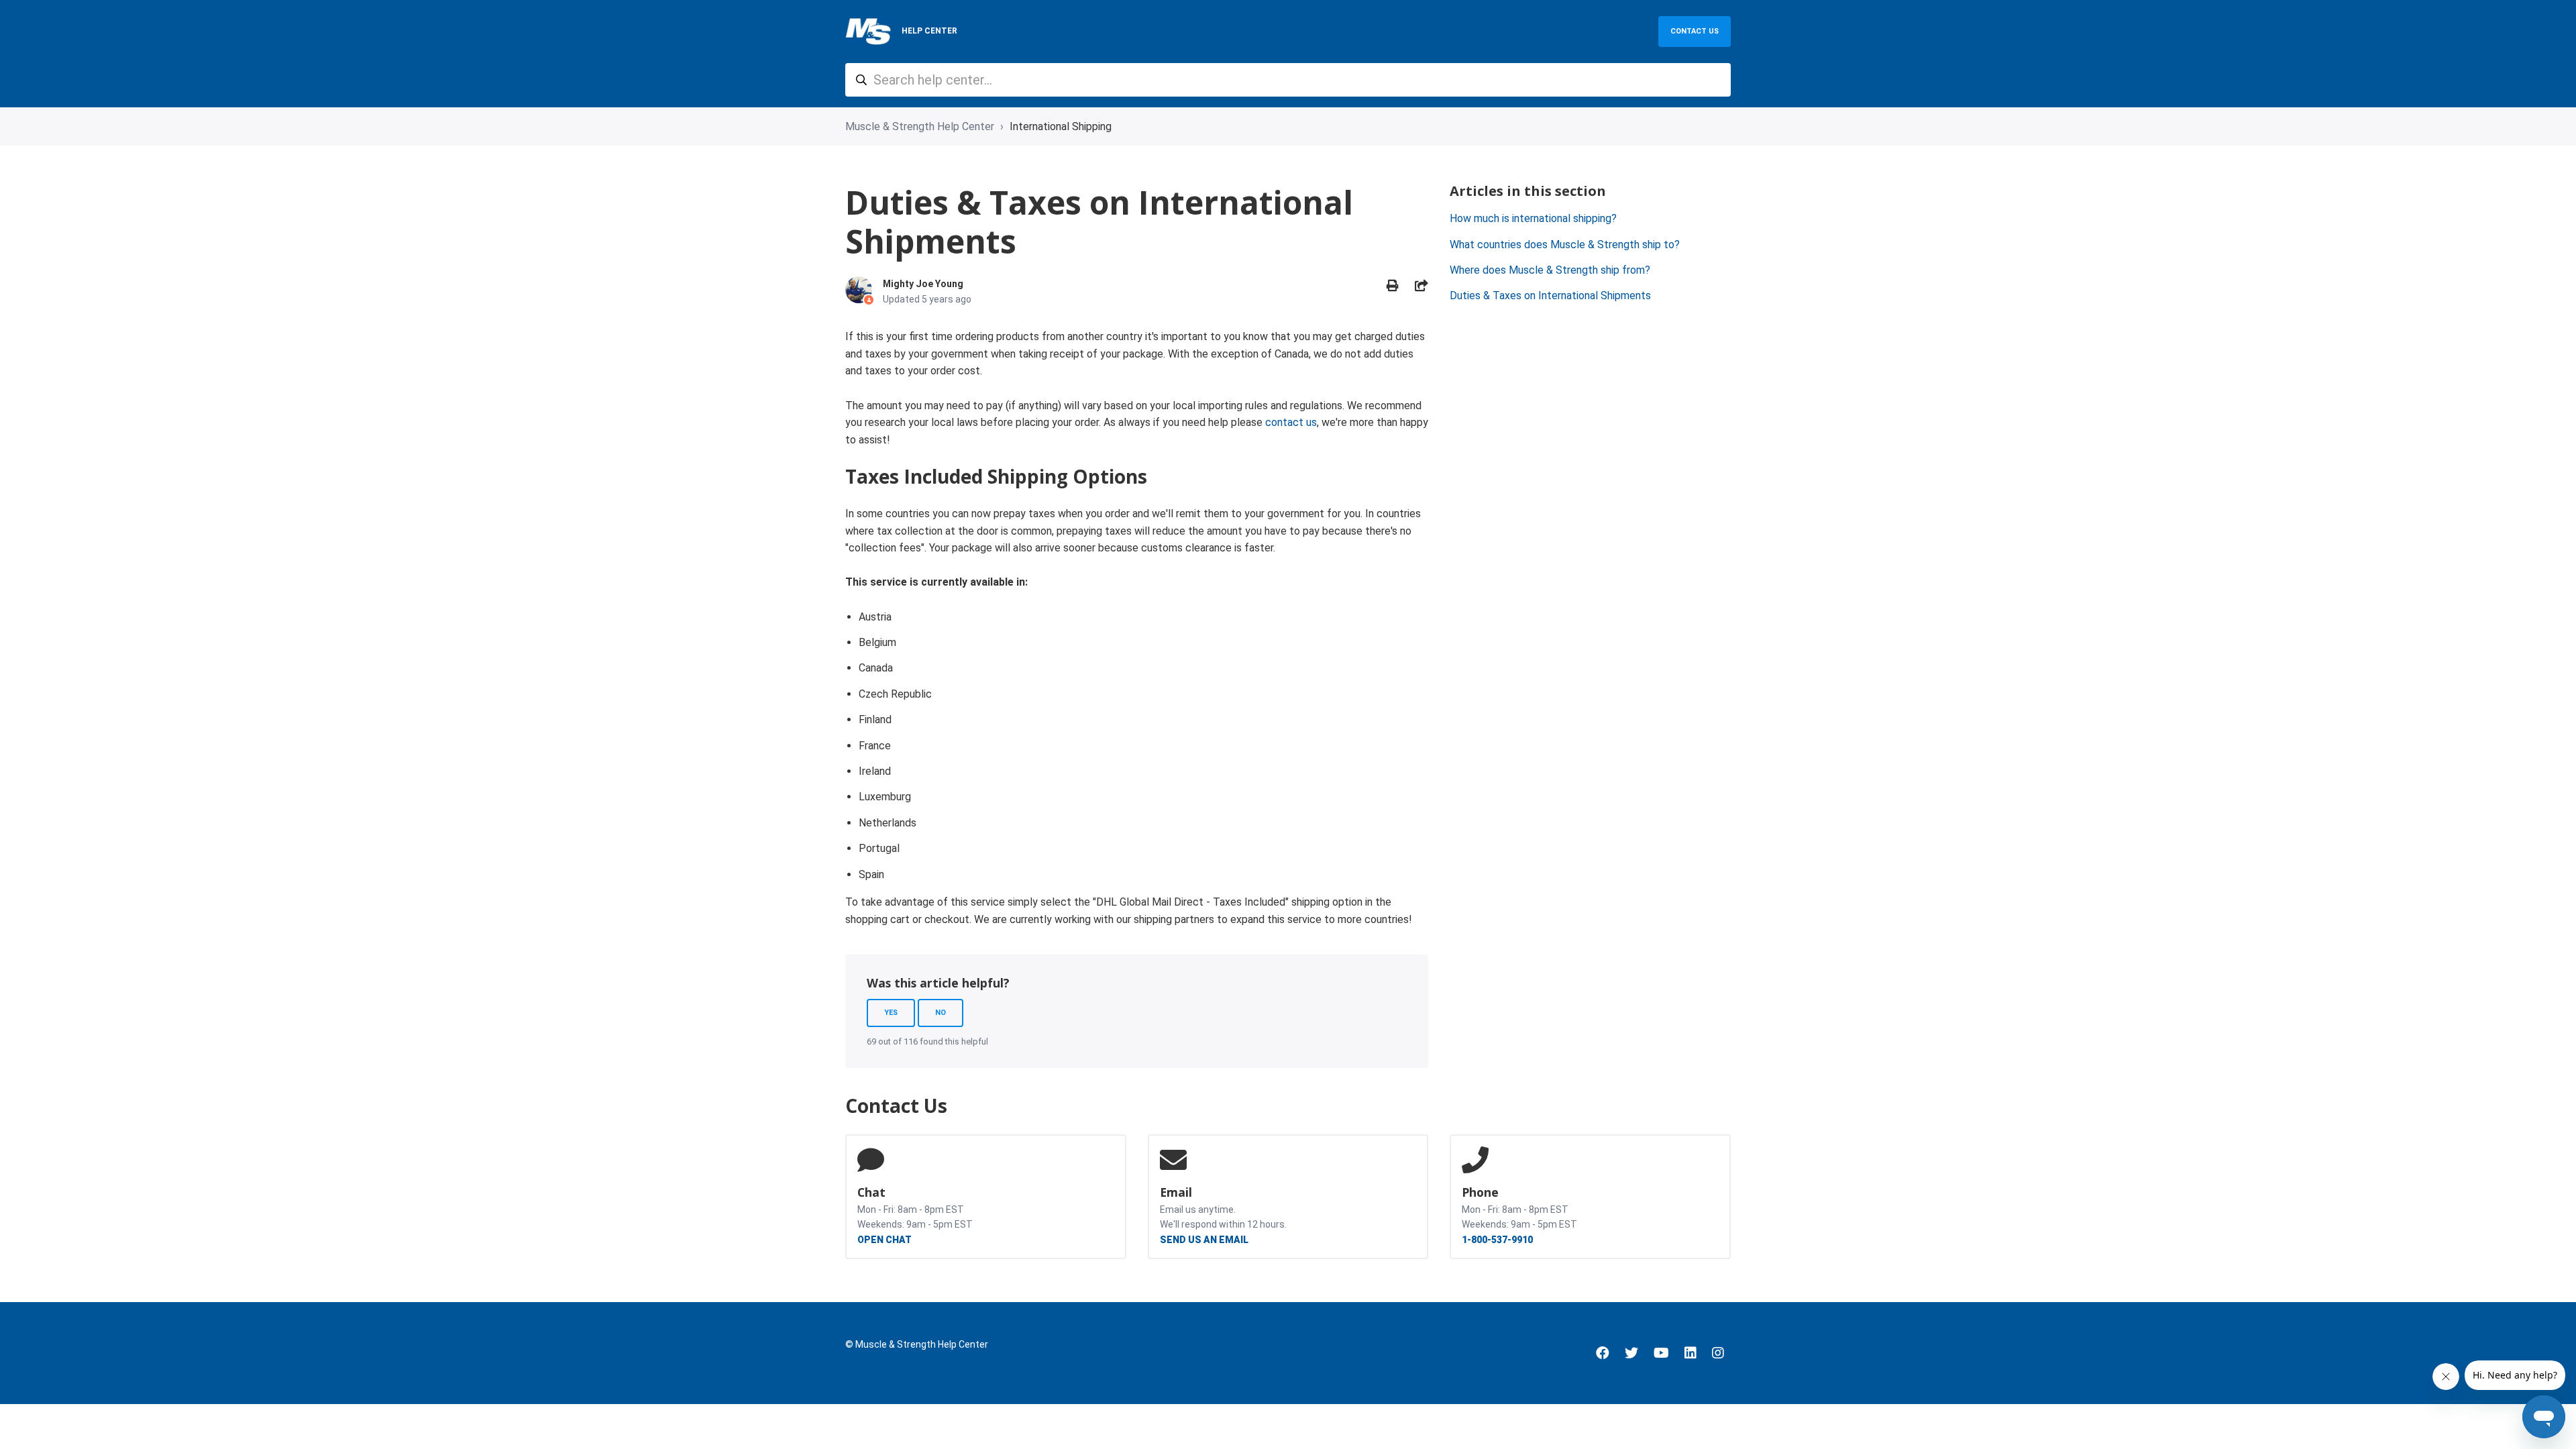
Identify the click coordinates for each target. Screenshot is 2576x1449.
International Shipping (1061, 126)
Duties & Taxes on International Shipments (1550, 296)
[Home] (868, 32)
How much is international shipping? (1533, 218)
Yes (891, 1013)
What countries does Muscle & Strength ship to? (1565, 245)
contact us (1291, 422)
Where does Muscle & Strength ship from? (1550, 270)
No (941, 1013)
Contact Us (1695, 31)
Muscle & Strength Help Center (920, 126)
